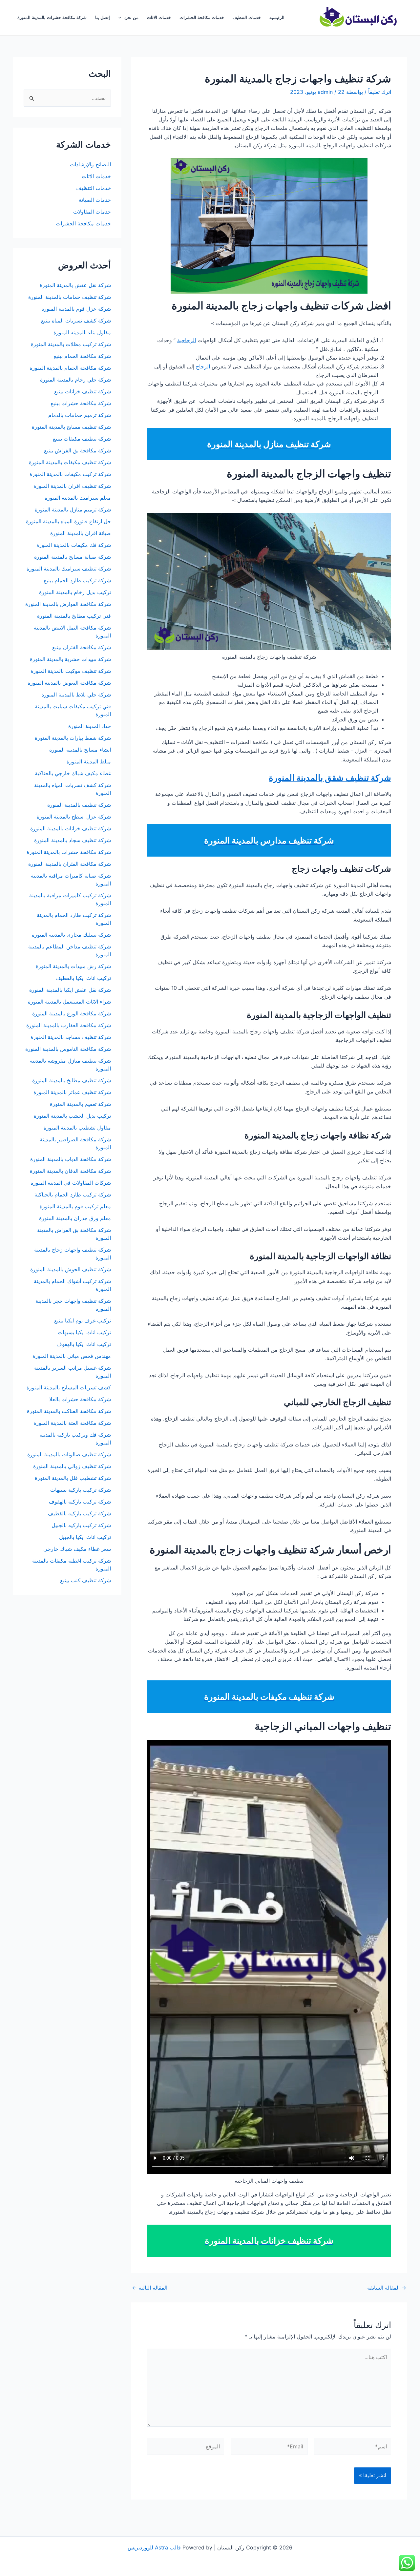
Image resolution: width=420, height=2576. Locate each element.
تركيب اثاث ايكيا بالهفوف (84, 1344)
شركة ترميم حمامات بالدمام (80, 415)
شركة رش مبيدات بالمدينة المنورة (73, 966)
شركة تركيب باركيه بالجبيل (81, 1525)
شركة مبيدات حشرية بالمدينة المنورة (70, 659)
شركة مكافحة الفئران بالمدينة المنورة (70, 864)
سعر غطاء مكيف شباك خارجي (77, 1549)
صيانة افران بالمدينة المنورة (81, 533)
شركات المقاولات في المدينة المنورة (71, 1183)
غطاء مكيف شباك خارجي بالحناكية (73, 773)
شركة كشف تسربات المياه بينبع (76, 321)
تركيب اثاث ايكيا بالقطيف (83, 978)
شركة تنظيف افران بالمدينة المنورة (72, 486)
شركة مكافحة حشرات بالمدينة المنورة (52, 18)
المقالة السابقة (387, 2288)
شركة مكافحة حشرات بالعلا (80, 1399)
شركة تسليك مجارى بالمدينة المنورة (71, 935)
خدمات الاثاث (159, 18)
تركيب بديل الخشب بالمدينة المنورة (72, 1116)
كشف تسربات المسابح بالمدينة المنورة (69, 1387)
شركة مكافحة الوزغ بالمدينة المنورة (72, 1013)
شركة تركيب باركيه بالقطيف (79, 1513)
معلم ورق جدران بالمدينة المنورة (75, 1218)
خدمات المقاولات (92, 212)
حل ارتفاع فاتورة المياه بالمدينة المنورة (68, 521)
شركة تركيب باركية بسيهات (81, 1490)
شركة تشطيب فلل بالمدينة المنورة (73, 1478)
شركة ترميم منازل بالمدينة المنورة (73, 509)
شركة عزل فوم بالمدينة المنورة (76, 309)
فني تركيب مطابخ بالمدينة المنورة (74, 616)
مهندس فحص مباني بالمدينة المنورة (72, 1356)
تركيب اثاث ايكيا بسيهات (84, 1332)
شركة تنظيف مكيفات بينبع (82, 439)
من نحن (131, 18)
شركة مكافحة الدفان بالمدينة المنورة (70, 1171)
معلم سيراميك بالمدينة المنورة (78, 498)
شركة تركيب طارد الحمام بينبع (77, 580)
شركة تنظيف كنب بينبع (85, 1580)
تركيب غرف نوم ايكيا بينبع (83, 1320)
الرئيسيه (277, 18)
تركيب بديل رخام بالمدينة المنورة (75, 592)
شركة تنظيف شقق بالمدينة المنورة (330, 778)
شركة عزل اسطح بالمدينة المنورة (74, 817)
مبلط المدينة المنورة (89, 761)
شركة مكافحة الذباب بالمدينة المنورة (71, 1159)
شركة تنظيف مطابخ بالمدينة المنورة (72, 1080)
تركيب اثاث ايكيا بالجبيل (85, 1537)
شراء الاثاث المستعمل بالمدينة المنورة (69, 1002)
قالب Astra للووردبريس (154, 2547)
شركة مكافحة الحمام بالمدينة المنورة (70, 368)
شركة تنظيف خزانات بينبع (83, 391)
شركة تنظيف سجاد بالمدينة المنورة (73, 840)
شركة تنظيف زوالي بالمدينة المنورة (72, 1466)
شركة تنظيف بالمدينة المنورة (79, 805)
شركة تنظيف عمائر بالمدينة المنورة (72, 1092)
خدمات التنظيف (247, 18)
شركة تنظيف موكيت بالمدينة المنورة (71, 671)
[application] (121, 18)
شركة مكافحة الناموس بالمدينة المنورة (68, 1049)
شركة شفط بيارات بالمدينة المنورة (73, 738)
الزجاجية (187, 340)
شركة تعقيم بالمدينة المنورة (80, 1104)
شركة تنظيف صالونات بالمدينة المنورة (69, 1454)
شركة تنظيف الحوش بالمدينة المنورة (71, 1269)
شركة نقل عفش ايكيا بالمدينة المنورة (70, 990)
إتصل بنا (103, 18)
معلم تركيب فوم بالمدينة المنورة (75, 1206)
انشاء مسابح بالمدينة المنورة (80, 750)
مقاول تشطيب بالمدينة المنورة (77, 1128)
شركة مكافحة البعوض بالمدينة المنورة (69, 683)
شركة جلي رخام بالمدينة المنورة (75, 380)
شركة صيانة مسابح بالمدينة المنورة (73, 557)
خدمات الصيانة (95, 200)
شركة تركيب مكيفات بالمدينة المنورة (70, 474)
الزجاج (202, 366)
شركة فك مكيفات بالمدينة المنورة (74, 545)
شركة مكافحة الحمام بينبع (82, 356)
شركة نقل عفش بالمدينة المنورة (75, 285)
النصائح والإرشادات (90, 164)
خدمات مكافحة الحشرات (202, 18)
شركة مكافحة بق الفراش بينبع (77, 450)
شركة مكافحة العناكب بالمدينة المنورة (69, 1411)
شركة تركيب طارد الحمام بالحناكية (73, 1195)
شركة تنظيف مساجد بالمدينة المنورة (71, 1037)
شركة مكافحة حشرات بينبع (80, 403)
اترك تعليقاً (380, 92)
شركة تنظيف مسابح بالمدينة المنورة (71, 427)
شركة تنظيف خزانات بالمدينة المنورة (71, 828)
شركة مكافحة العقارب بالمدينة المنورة (69, 1025)
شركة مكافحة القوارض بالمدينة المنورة (67, 604)
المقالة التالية (150, 2288)
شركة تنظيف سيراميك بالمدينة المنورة (69, 569)
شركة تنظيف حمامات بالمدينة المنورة (70, 297)
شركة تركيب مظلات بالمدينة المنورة (71, 344)
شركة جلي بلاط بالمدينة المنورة (76, 695)
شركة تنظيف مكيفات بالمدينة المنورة (70, 462)
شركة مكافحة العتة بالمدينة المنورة (72, 1423)
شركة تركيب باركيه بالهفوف (80, 1502)
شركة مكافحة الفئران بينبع (82, 647)
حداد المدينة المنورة (90, 726)
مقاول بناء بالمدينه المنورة (82, 332)
